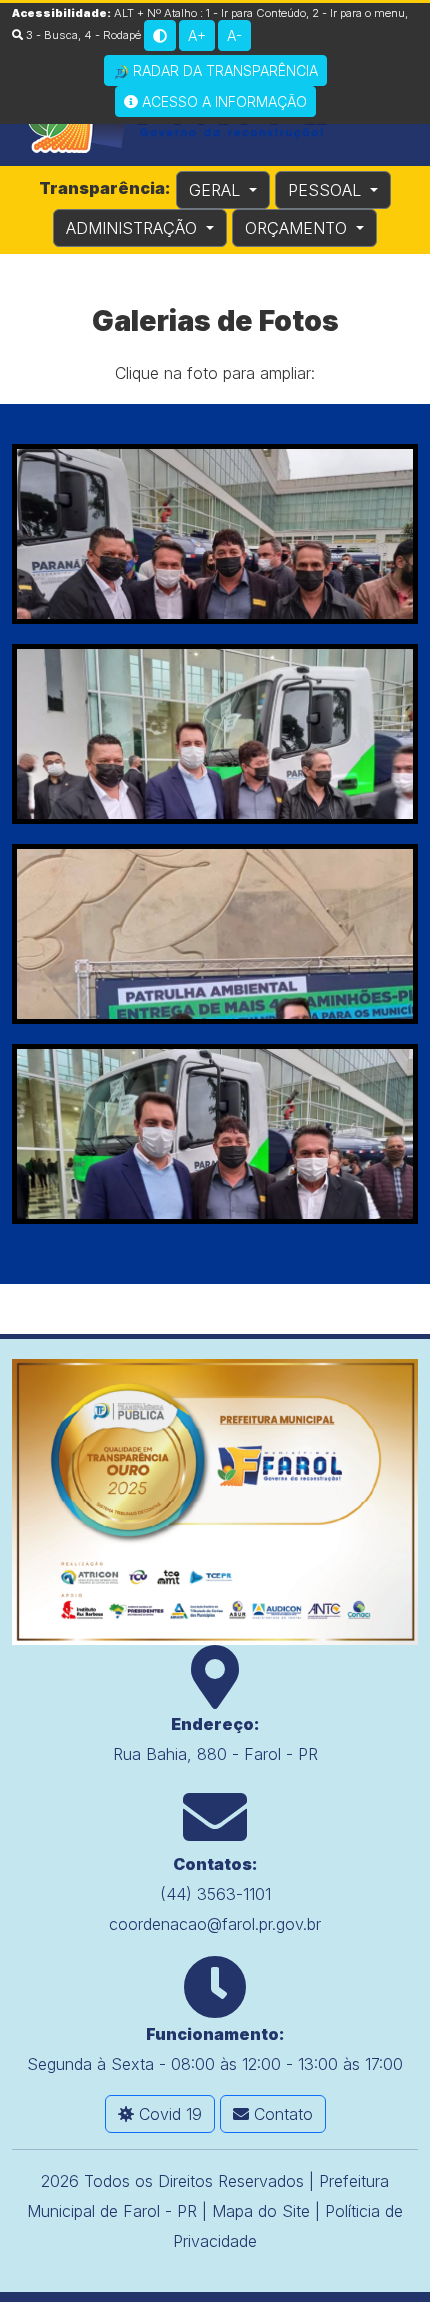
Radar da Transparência (223, 70)
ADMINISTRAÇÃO (134, 228)
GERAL (217, 190)
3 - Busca (50, 35)
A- (234, 35)
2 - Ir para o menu (358, 13)
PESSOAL (327, 190)
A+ (197, 35)
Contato (281, 2114)
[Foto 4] (215, 1134)
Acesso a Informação (222, 101)
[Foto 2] (215, 734)
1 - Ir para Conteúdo (256, 13)
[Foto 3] (215, 934)
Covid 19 (168, 2114)
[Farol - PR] (215, 1501)
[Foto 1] (215, 534)
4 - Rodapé (112, 35)
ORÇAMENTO (298, 228)
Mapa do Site (261, 2211)
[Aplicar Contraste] (160, 35)
